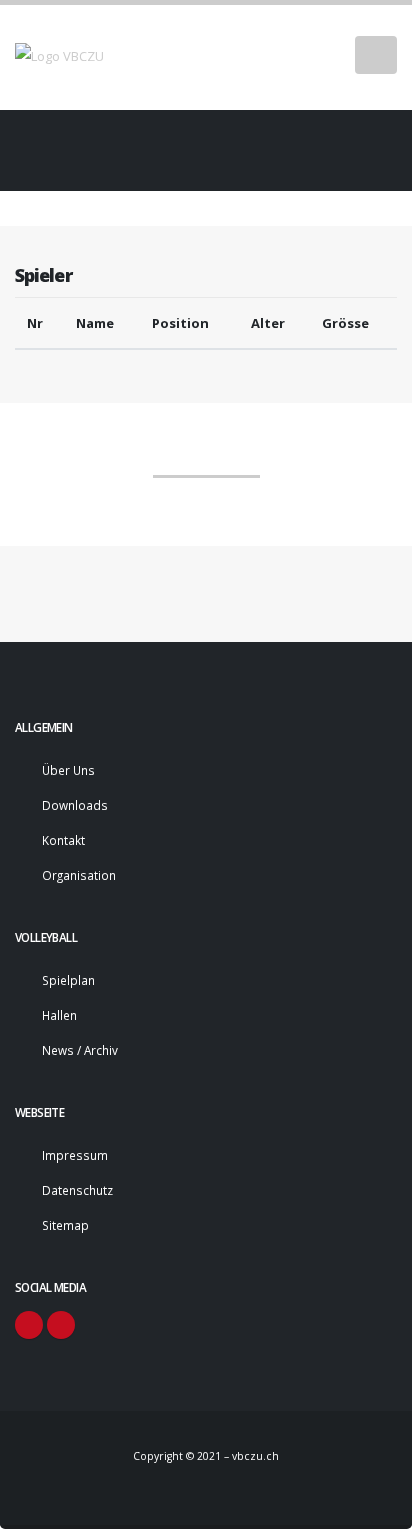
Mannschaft (206, 457)
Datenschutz (77, 1190)
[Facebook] (29, 1325)
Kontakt (63, 840)
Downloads (75, 805)
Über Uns (68, 770)
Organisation (79, 875)
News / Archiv (80, 1050)
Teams (194, 134)
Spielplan (68, 980)
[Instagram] (61, 1325)
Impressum (75, 1155)
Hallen (59, 1015)
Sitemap (65, 1225)
